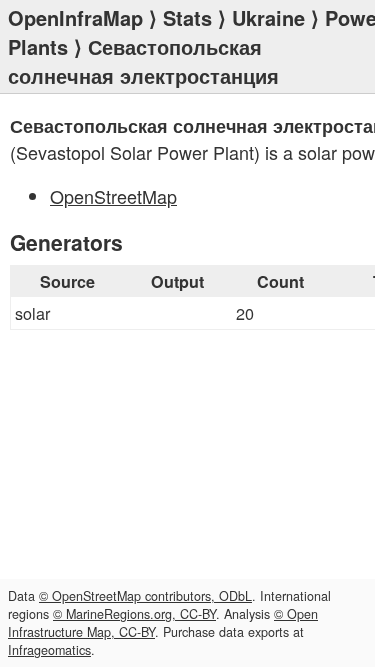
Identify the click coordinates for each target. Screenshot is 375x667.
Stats (187, 17)
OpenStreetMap (113, 196)
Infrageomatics (49, 650)
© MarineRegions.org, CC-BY (134, 614)
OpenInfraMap (75, 17)
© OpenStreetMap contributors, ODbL (145, 596)
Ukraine (268, 17)
